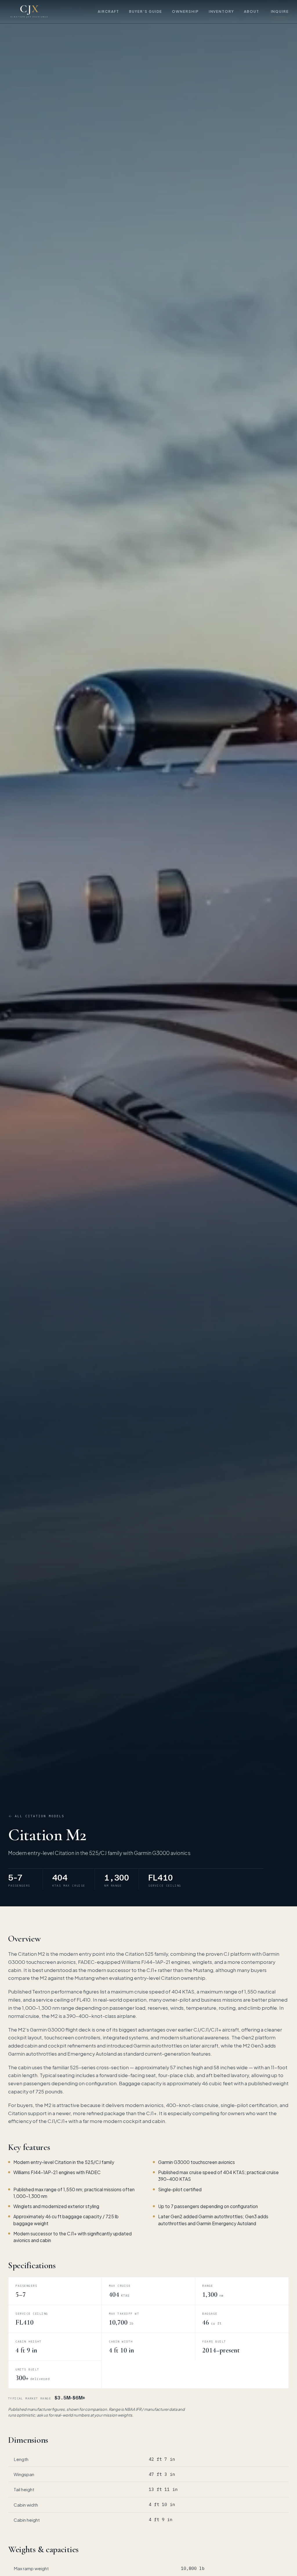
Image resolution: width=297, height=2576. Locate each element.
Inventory (221, 11)
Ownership (185, 11)
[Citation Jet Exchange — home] (29, 12)
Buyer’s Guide (146, 11)
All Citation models (40, 1816)
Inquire (280, 11)
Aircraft (108, 11)
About (252, 11)
